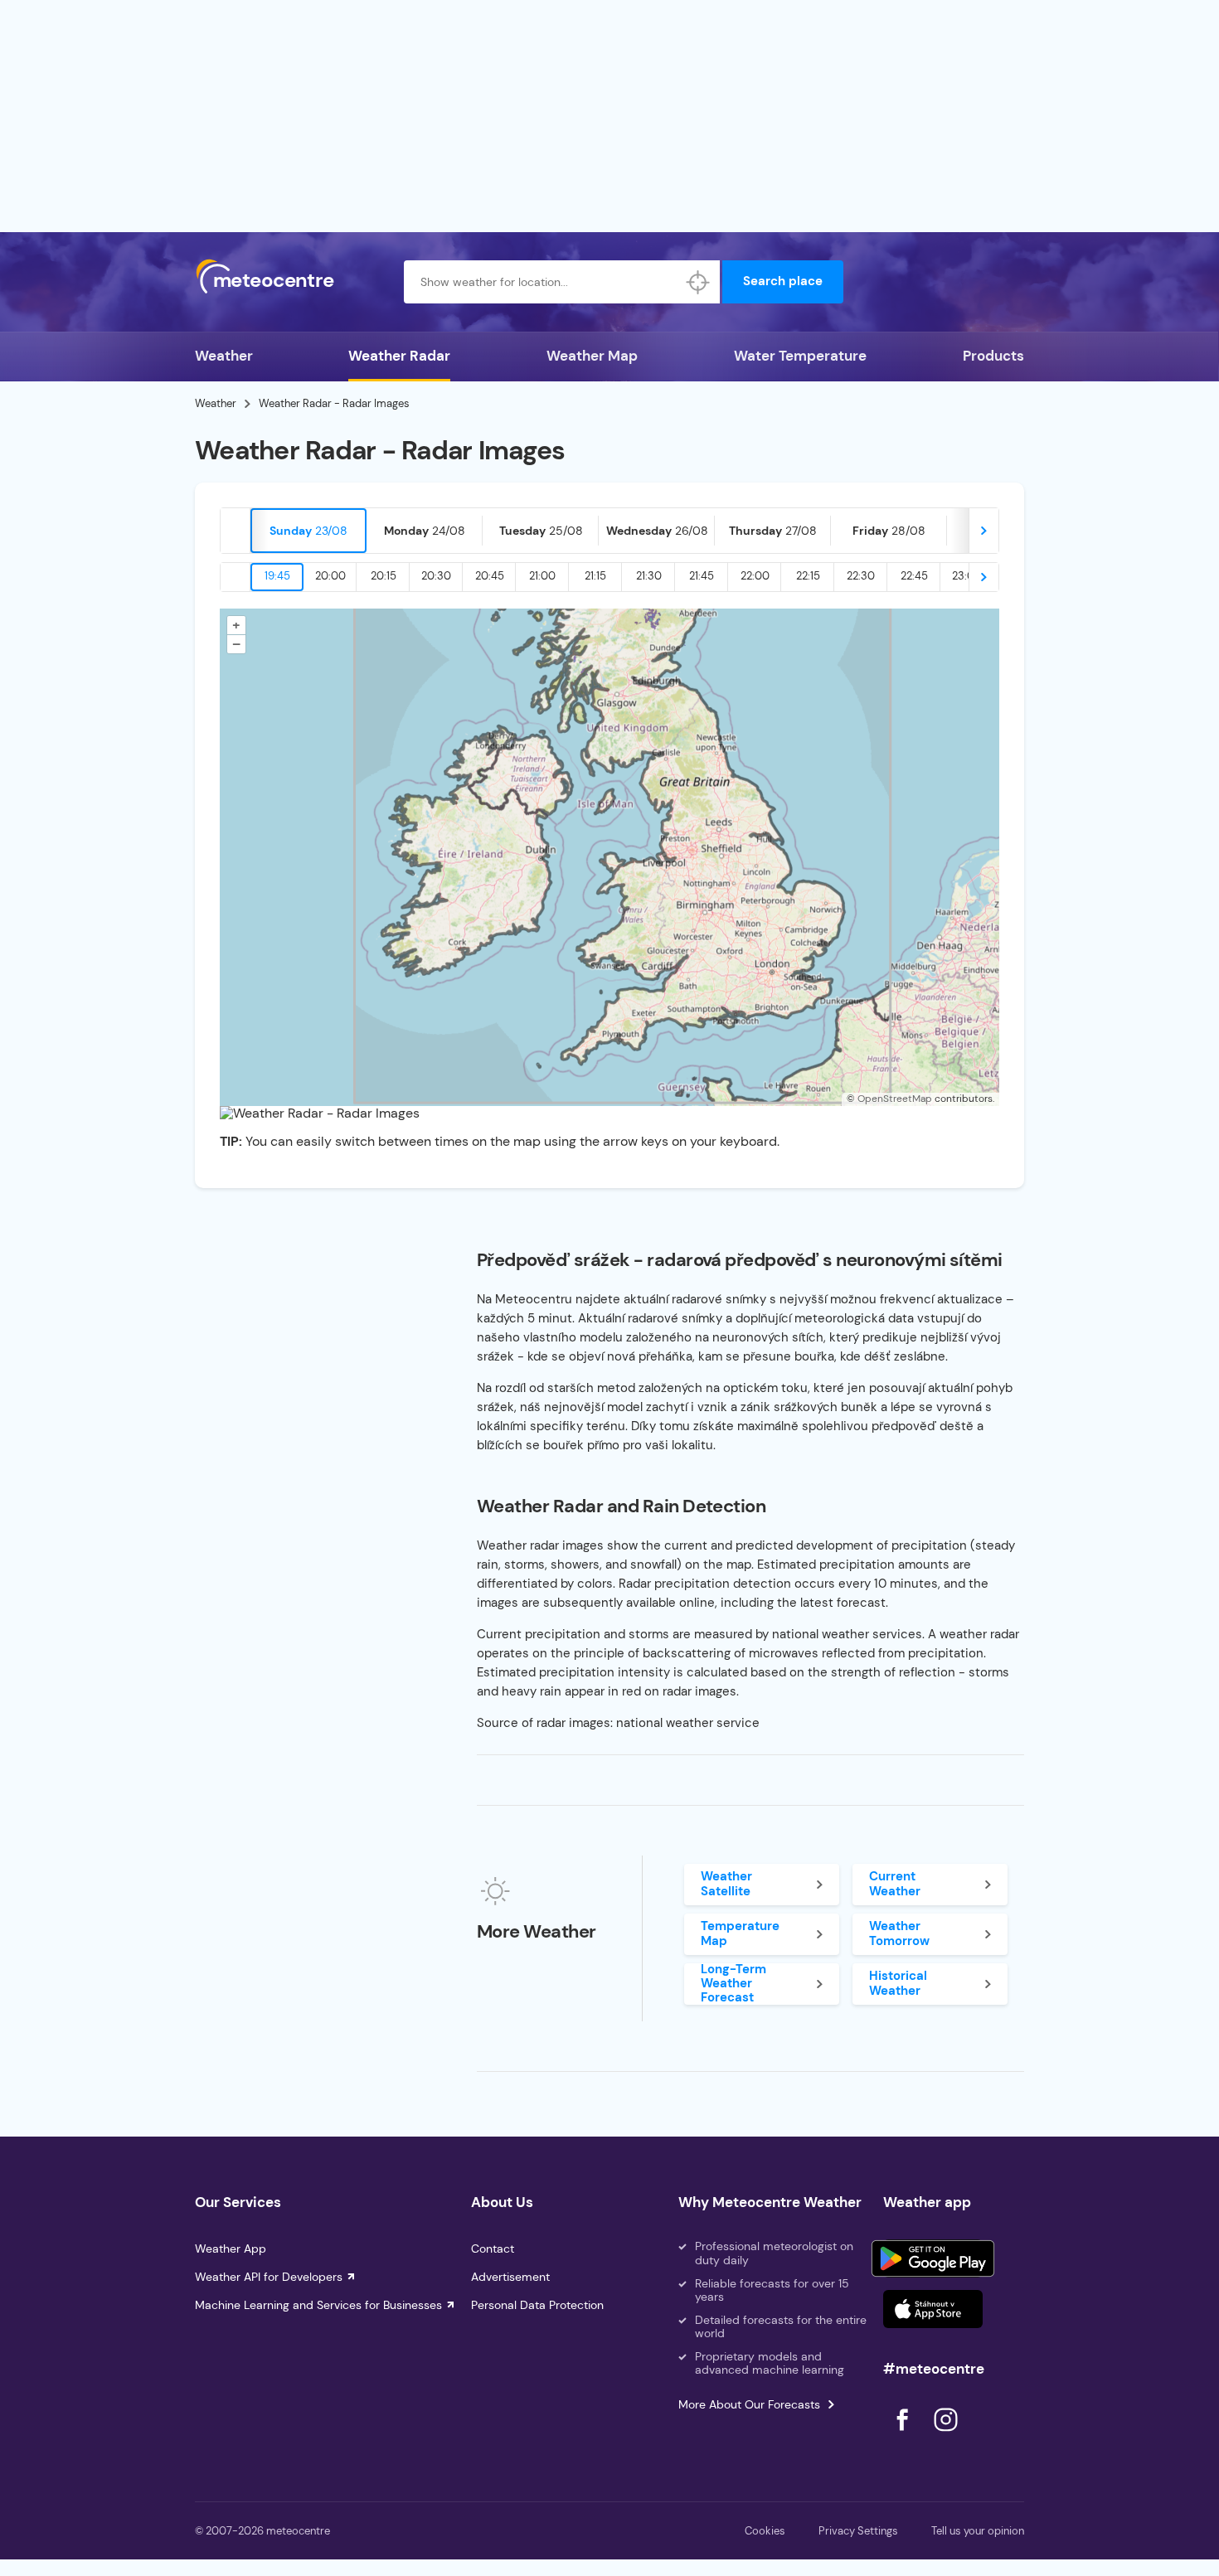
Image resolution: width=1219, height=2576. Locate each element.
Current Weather (895, 1883)
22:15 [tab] (808, 576)
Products (993, 356)
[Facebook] (904, 2435)
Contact (493, 2249)
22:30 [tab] (861, 576)
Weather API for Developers (269, 2277)
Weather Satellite (726, 1883)
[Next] (983, 531)
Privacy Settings (858, 2531)
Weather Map (592, 356)
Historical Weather (898, 1983)
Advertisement (510, 2277)
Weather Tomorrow (899, 1933)
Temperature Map (740, 1933)
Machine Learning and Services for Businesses (318, 2305)
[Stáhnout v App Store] (933, 2309)
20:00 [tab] (330, 576)
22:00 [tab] (755, 576)
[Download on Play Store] (933, 2258)
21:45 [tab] (702, 576)
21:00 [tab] (542, 576)
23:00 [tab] (967, 576)
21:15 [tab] (595, 576)
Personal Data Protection (537, 2305)
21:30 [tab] (649, 576)
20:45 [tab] (490, 576)
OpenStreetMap (895, 1099)
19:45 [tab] (277, 576)
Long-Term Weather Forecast (733, 1984)
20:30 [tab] (436, 576)
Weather (224, 356)
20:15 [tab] (384, 576)
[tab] (308, 531)
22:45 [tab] (914, 576)
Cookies (765, 2531)
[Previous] (236, 531)
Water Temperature (800, 356)
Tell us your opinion (978, 2531)
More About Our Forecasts (749, 2404)
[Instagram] (945, 2435)
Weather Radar (399, 356)
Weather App (231, 2249)
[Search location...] (698, 282)
